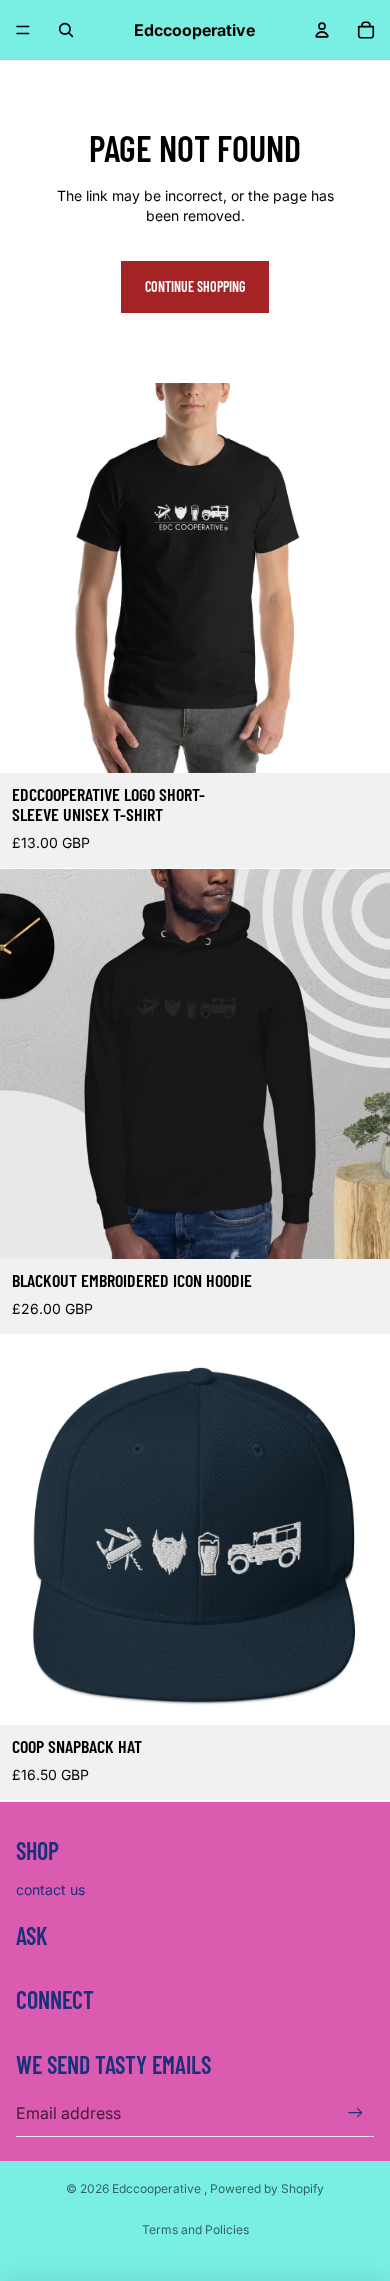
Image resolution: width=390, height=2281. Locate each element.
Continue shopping (195, 286)
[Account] (322, 30)
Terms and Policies (195, 2229)
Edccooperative (158, 2188)
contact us (50, 1889)
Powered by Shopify (267, 2188)
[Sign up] (355, 2112)
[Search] (66, 30)
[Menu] (23, 30)
